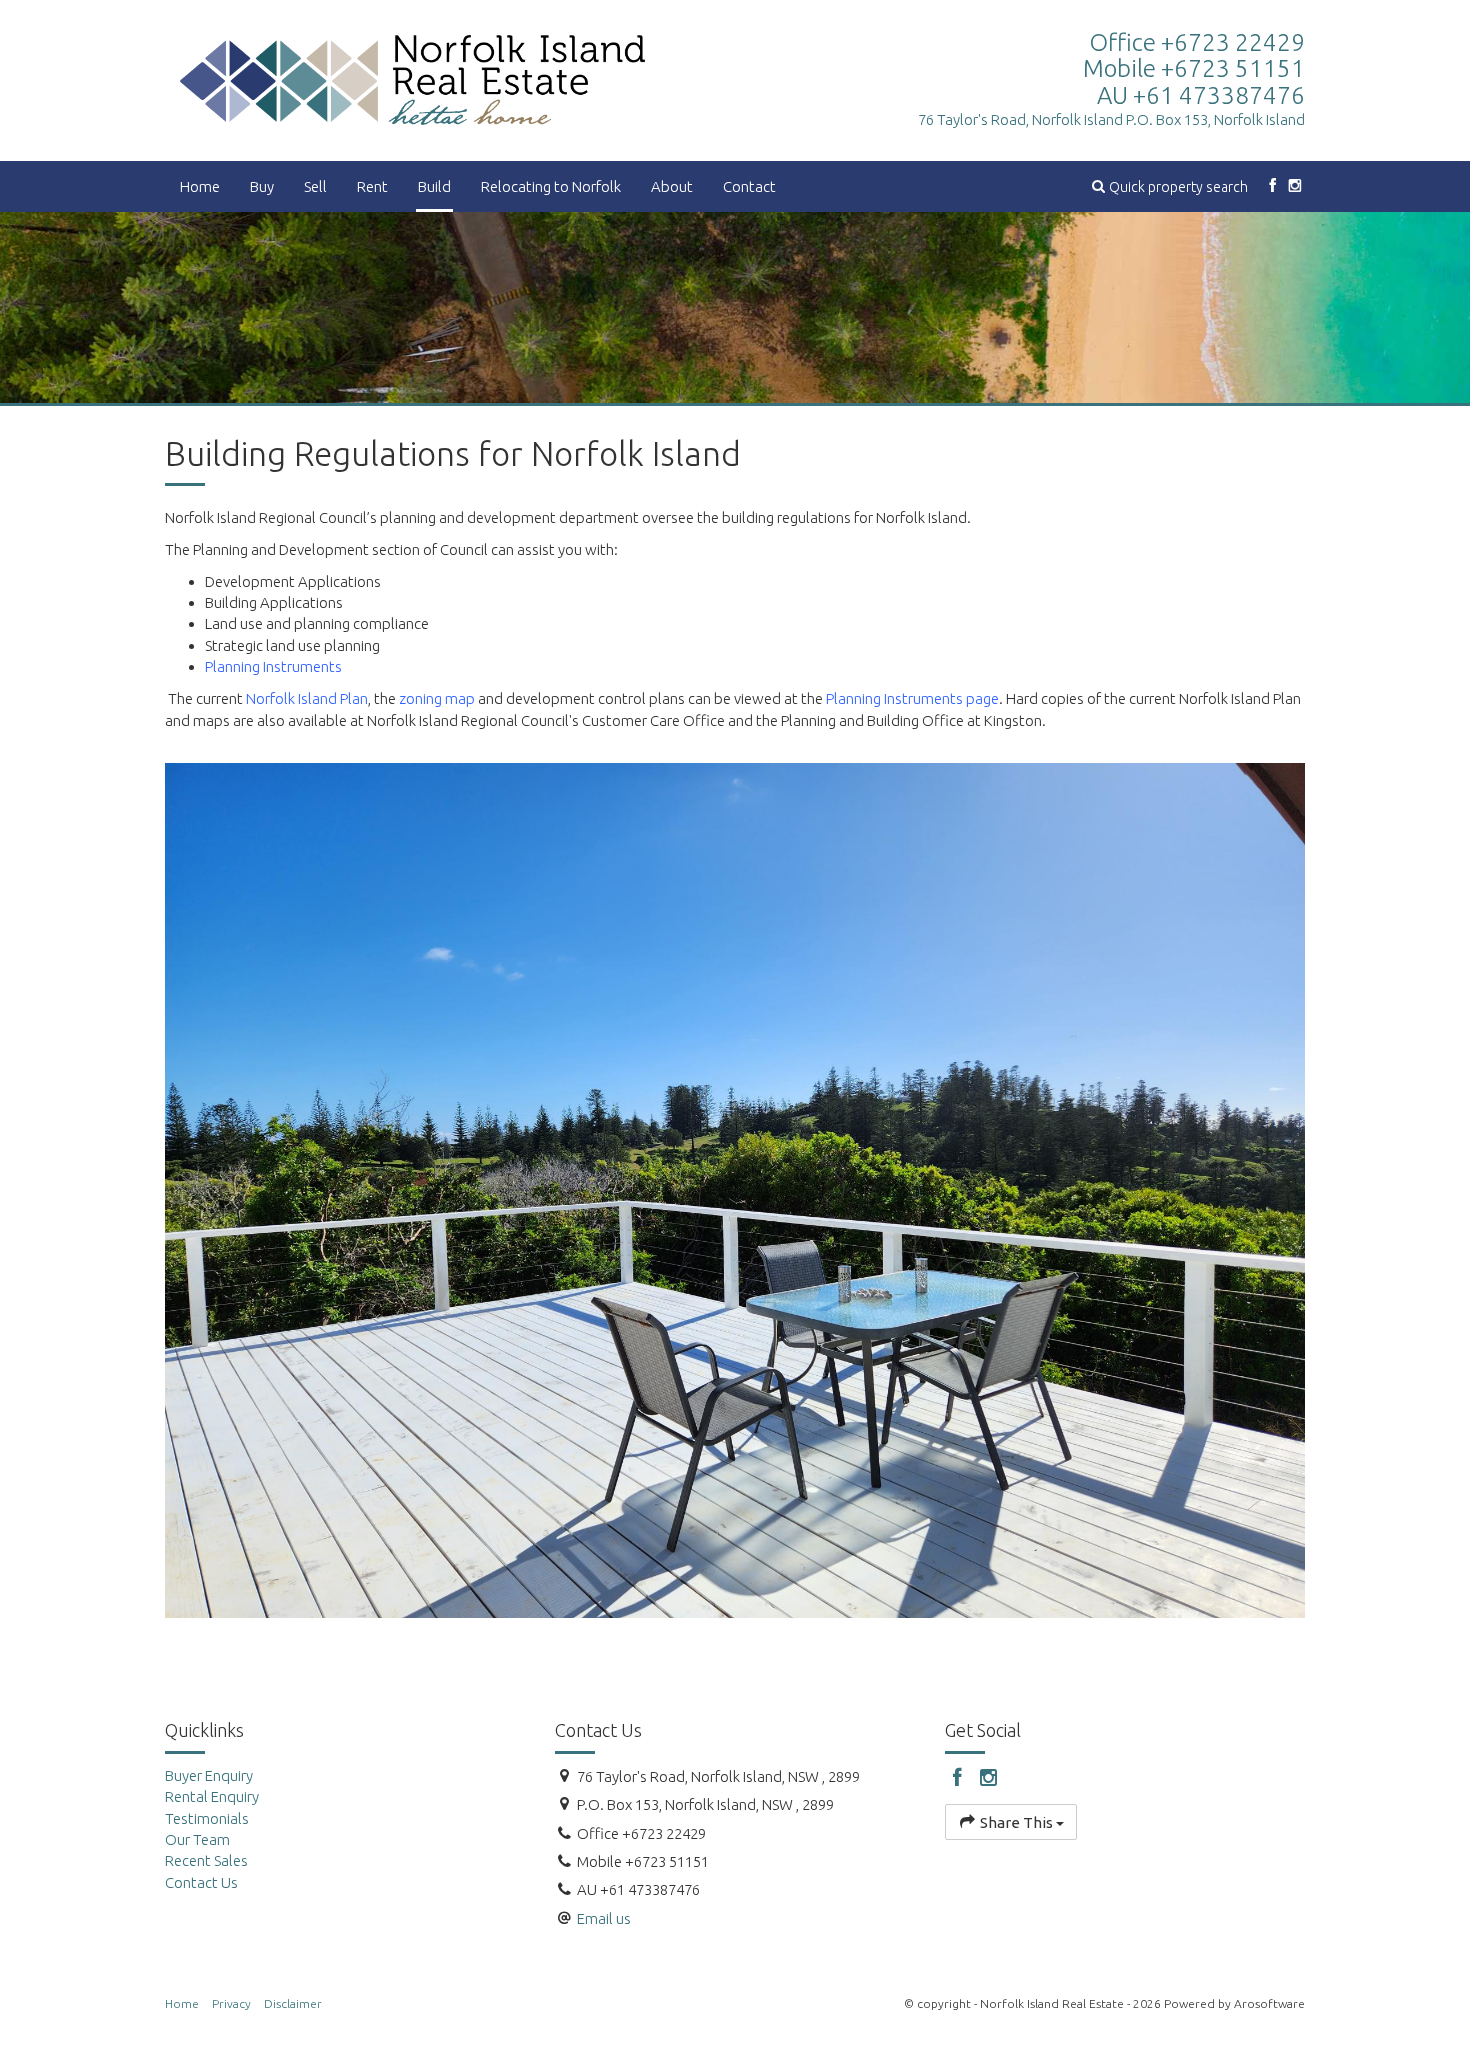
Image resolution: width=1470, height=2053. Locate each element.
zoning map (437, 698)
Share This (1016, 1822)
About (672, 186)
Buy (262, 186)
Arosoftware (1269, 2003)
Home (200, 186)
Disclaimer (293, 2003)
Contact (749, 186)
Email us (604, 1918)
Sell (315, 186)
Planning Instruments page (912, 698)
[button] (1170, 186)
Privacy (231, 2003)
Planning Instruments (273, 666)
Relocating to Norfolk (551, 186)
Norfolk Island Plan (307, 698)
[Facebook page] (1272, 186)
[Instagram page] (1295, 186)
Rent (372, 186)
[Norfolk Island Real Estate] (412, 78)
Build (434, 186)
